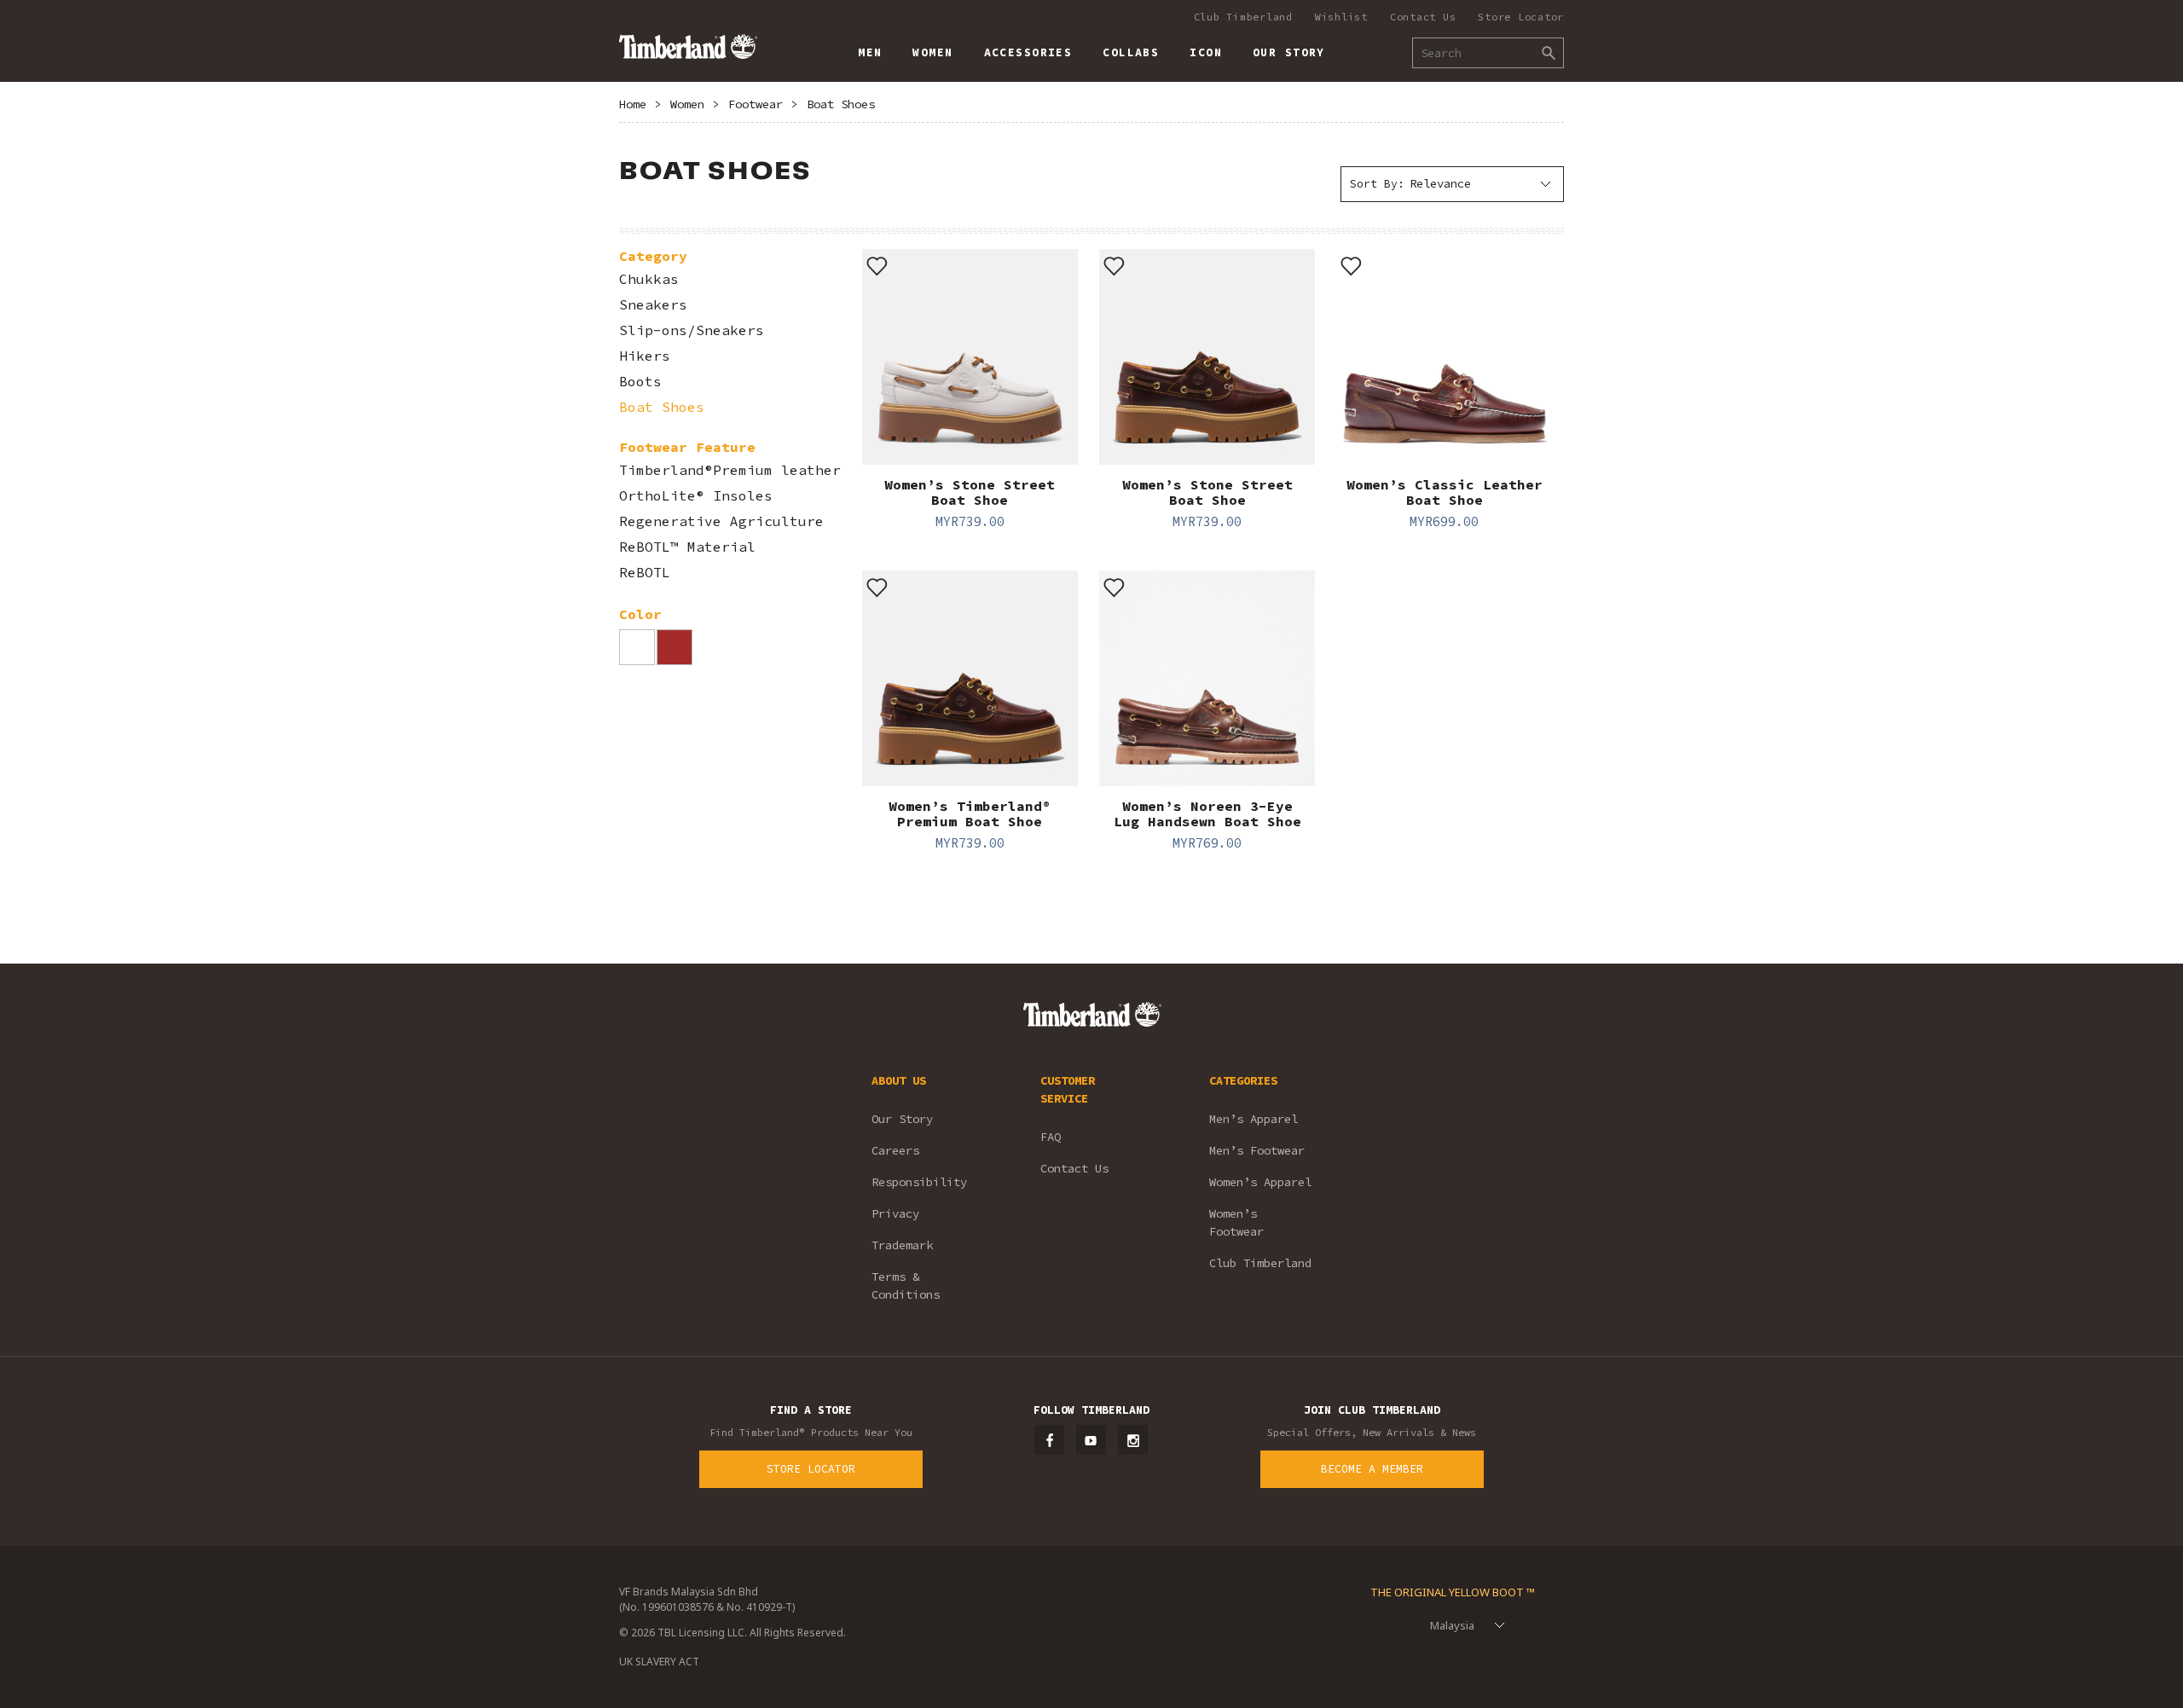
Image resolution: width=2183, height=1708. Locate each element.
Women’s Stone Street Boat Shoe (970, 492)
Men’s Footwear (1257, 1150)
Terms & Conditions (906, 1285)
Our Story (902, 1119)
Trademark (902, 1245)
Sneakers (653, 305)
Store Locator (1521, 17)
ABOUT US (899, 1080)
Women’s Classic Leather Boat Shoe (1445, 492)
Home (633, 104)
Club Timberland (1243, 17)
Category (653, 256)
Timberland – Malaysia (688, 46)
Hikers (645, 356)
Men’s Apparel (1254, 1119)
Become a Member (1372, 1469)
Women (687, 104)
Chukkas (649, 279)
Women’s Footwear (1236, 1222)
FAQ (1051, 1137)
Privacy (895, 1213)
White (637, 647)
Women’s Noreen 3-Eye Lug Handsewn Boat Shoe (1207, 813)
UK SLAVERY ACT (659, 1662)
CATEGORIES (1243, 1080)
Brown (675, 647)
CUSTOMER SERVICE (1068, 1089)
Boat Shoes (841, 104)
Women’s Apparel (1260, 1182)
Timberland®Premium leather (730, 470)
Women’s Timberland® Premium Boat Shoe (970, 813)
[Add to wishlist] (877, 264)
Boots (640, 382)
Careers (895, 1150)
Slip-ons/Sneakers (692, 330)
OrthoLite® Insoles (696, 496)
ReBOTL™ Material (687, 547)
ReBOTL (645, 573)
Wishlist (1341, 17)
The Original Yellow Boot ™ (1453, 1592)
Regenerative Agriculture (721, 521)
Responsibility (919, 1182)
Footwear (756, 104)
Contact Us (1423, 17)
